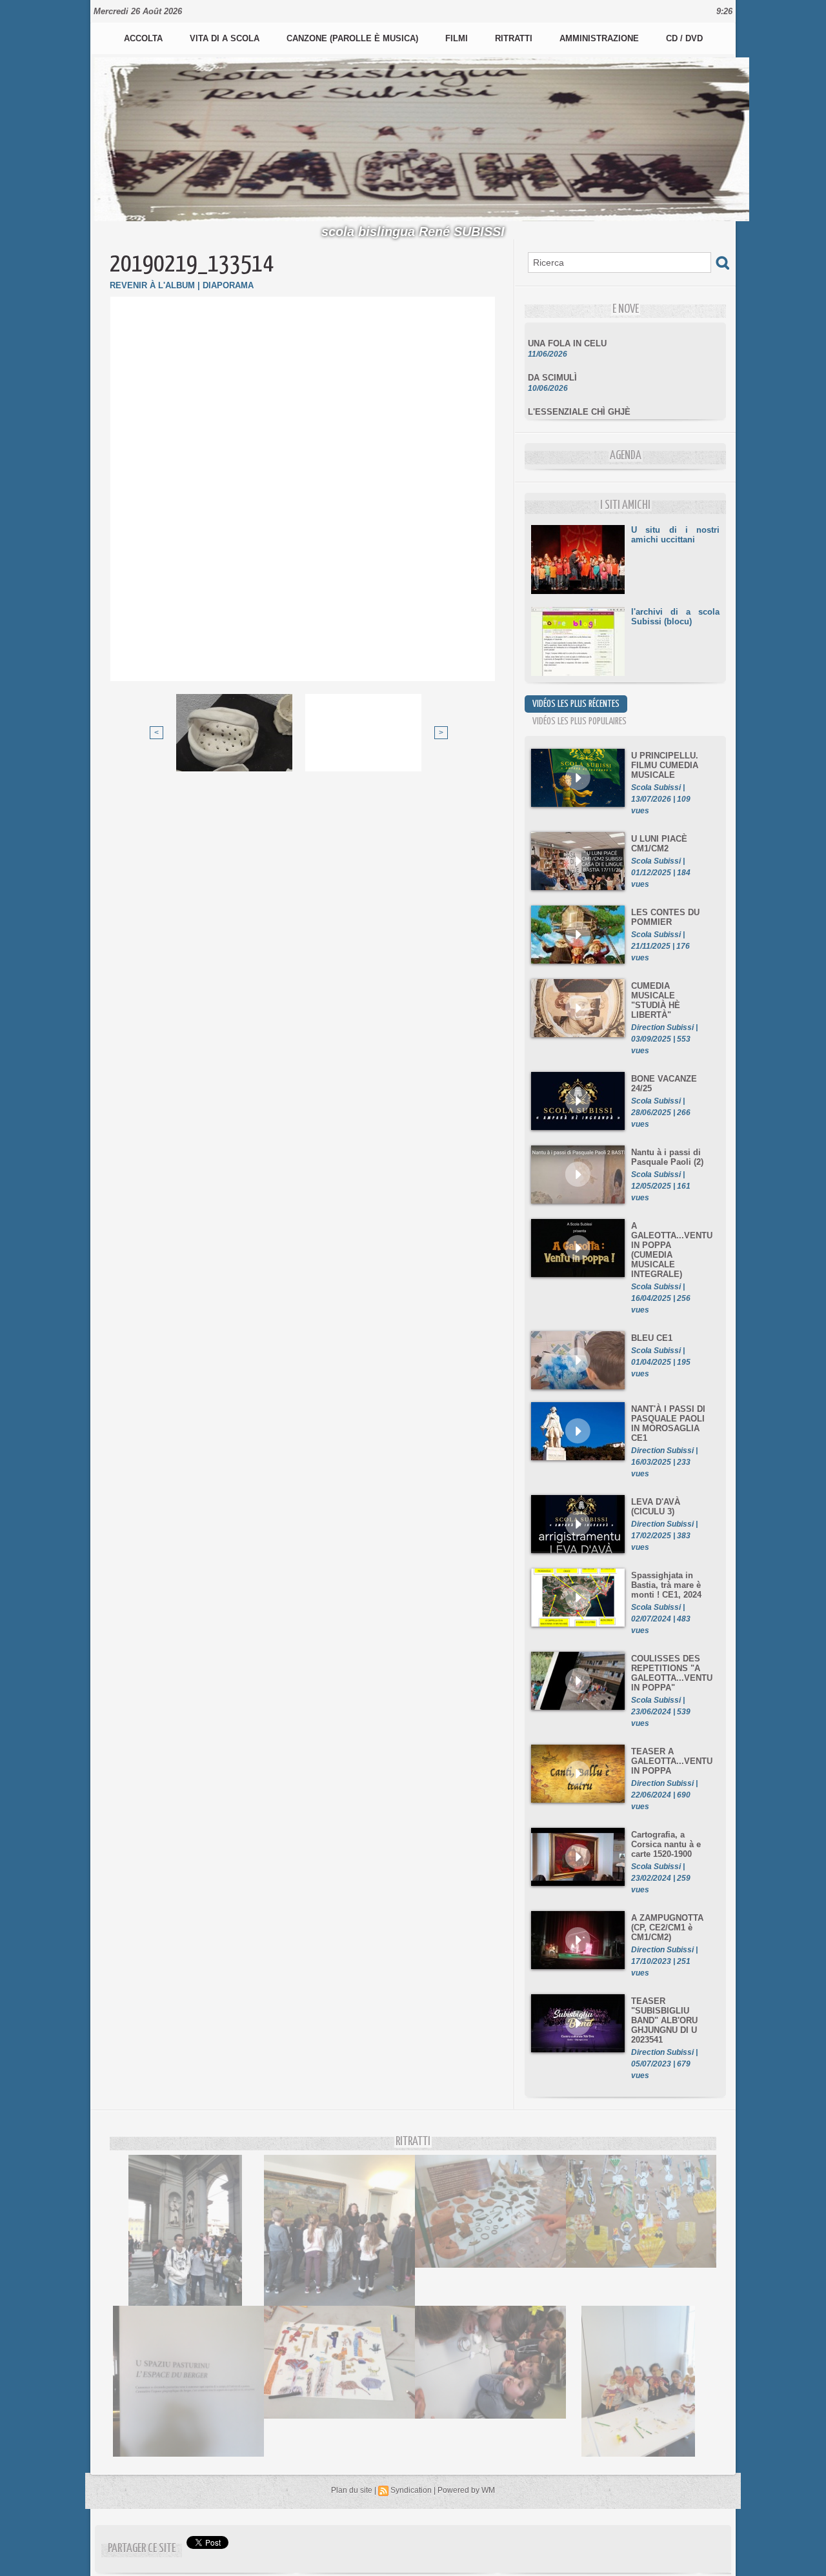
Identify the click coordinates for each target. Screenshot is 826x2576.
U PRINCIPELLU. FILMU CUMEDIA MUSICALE (665, 765)
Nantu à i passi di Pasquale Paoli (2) (667, 1157)
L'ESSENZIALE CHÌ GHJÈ (579, 396)
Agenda (626, 456)
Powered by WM (466, 2490)
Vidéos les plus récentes (576, 704)
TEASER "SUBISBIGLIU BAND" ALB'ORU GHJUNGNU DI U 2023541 (664, 2020)
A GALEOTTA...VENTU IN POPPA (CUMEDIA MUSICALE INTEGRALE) (672, 1250)
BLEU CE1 (652, 1338)
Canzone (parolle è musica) (354, 38)
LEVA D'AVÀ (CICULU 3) (656, 1507)
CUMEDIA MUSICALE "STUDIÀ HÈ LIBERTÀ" (656, 1000)
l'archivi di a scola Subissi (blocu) (675, 617)
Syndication (411, 2490)
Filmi (458, 38)
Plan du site (352, 2490)
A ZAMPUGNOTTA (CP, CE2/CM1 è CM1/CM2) (667, 1927)
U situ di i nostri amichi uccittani (675, 535)
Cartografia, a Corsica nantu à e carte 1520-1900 (666, 1844)
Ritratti (515, 38)
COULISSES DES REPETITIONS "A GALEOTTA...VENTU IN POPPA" (672, 1673)
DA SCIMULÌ (552, 362)
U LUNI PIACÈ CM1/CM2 (659, 844)
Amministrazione (600, 38)
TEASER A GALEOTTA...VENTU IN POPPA (672, 1761)
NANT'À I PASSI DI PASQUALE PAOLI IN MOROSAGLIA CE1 (668, 1423)
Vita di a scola (226, 38)
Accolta (145, 38)
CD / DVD (684, 38)
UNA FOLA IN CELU (567, 328)
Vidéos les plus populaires (579, 721)
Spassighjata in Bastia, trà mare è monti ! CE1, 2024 (666, 1585)
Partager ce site (142, 2549)
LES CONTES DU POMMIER (665, 917)
